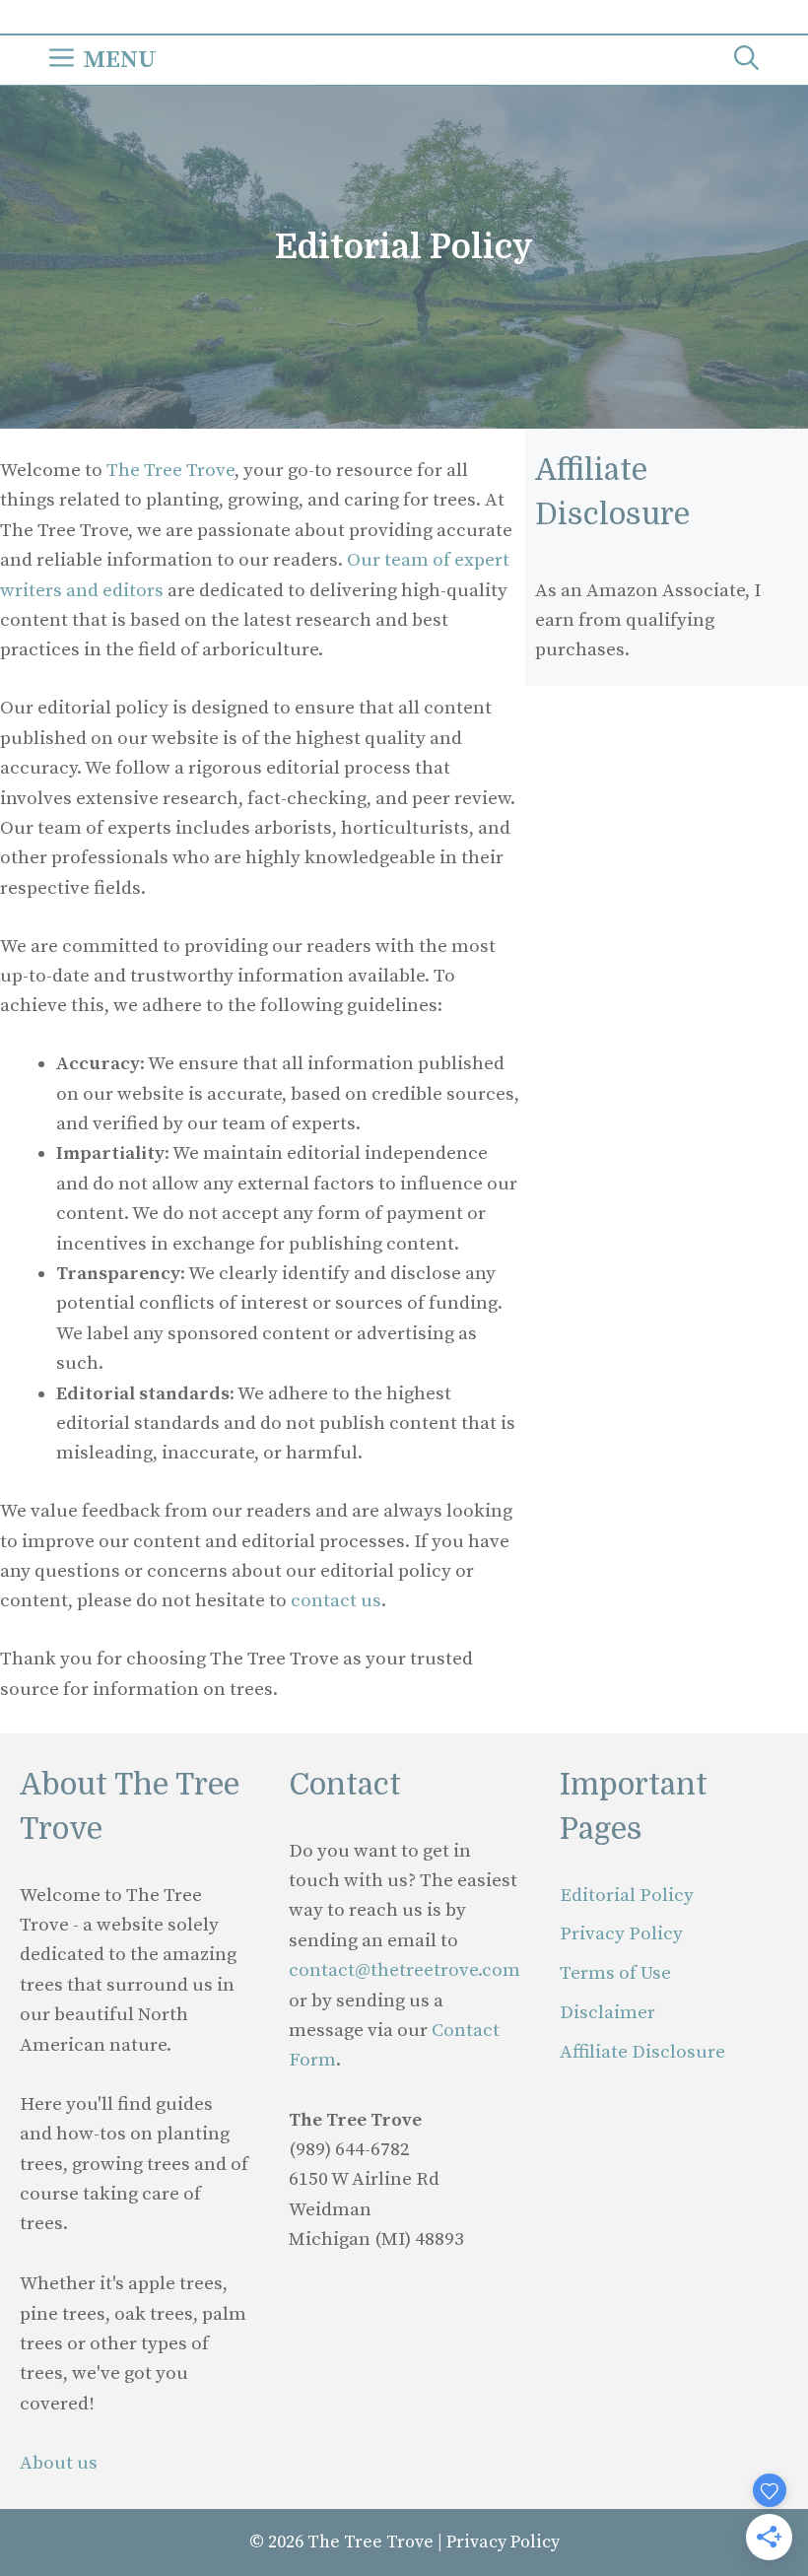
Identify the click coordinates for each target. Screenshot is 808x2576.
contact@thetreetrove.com (404, 1970)
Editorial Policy (627, 1896)
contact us (336, 1601)
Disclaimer (607, 2013)
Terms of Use (615, 1973)
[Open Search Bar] (746, 60)
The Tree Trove (170, 471)
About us (59, 2463)
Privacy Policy (621, 1934)
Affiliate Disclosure (642, 2052)
